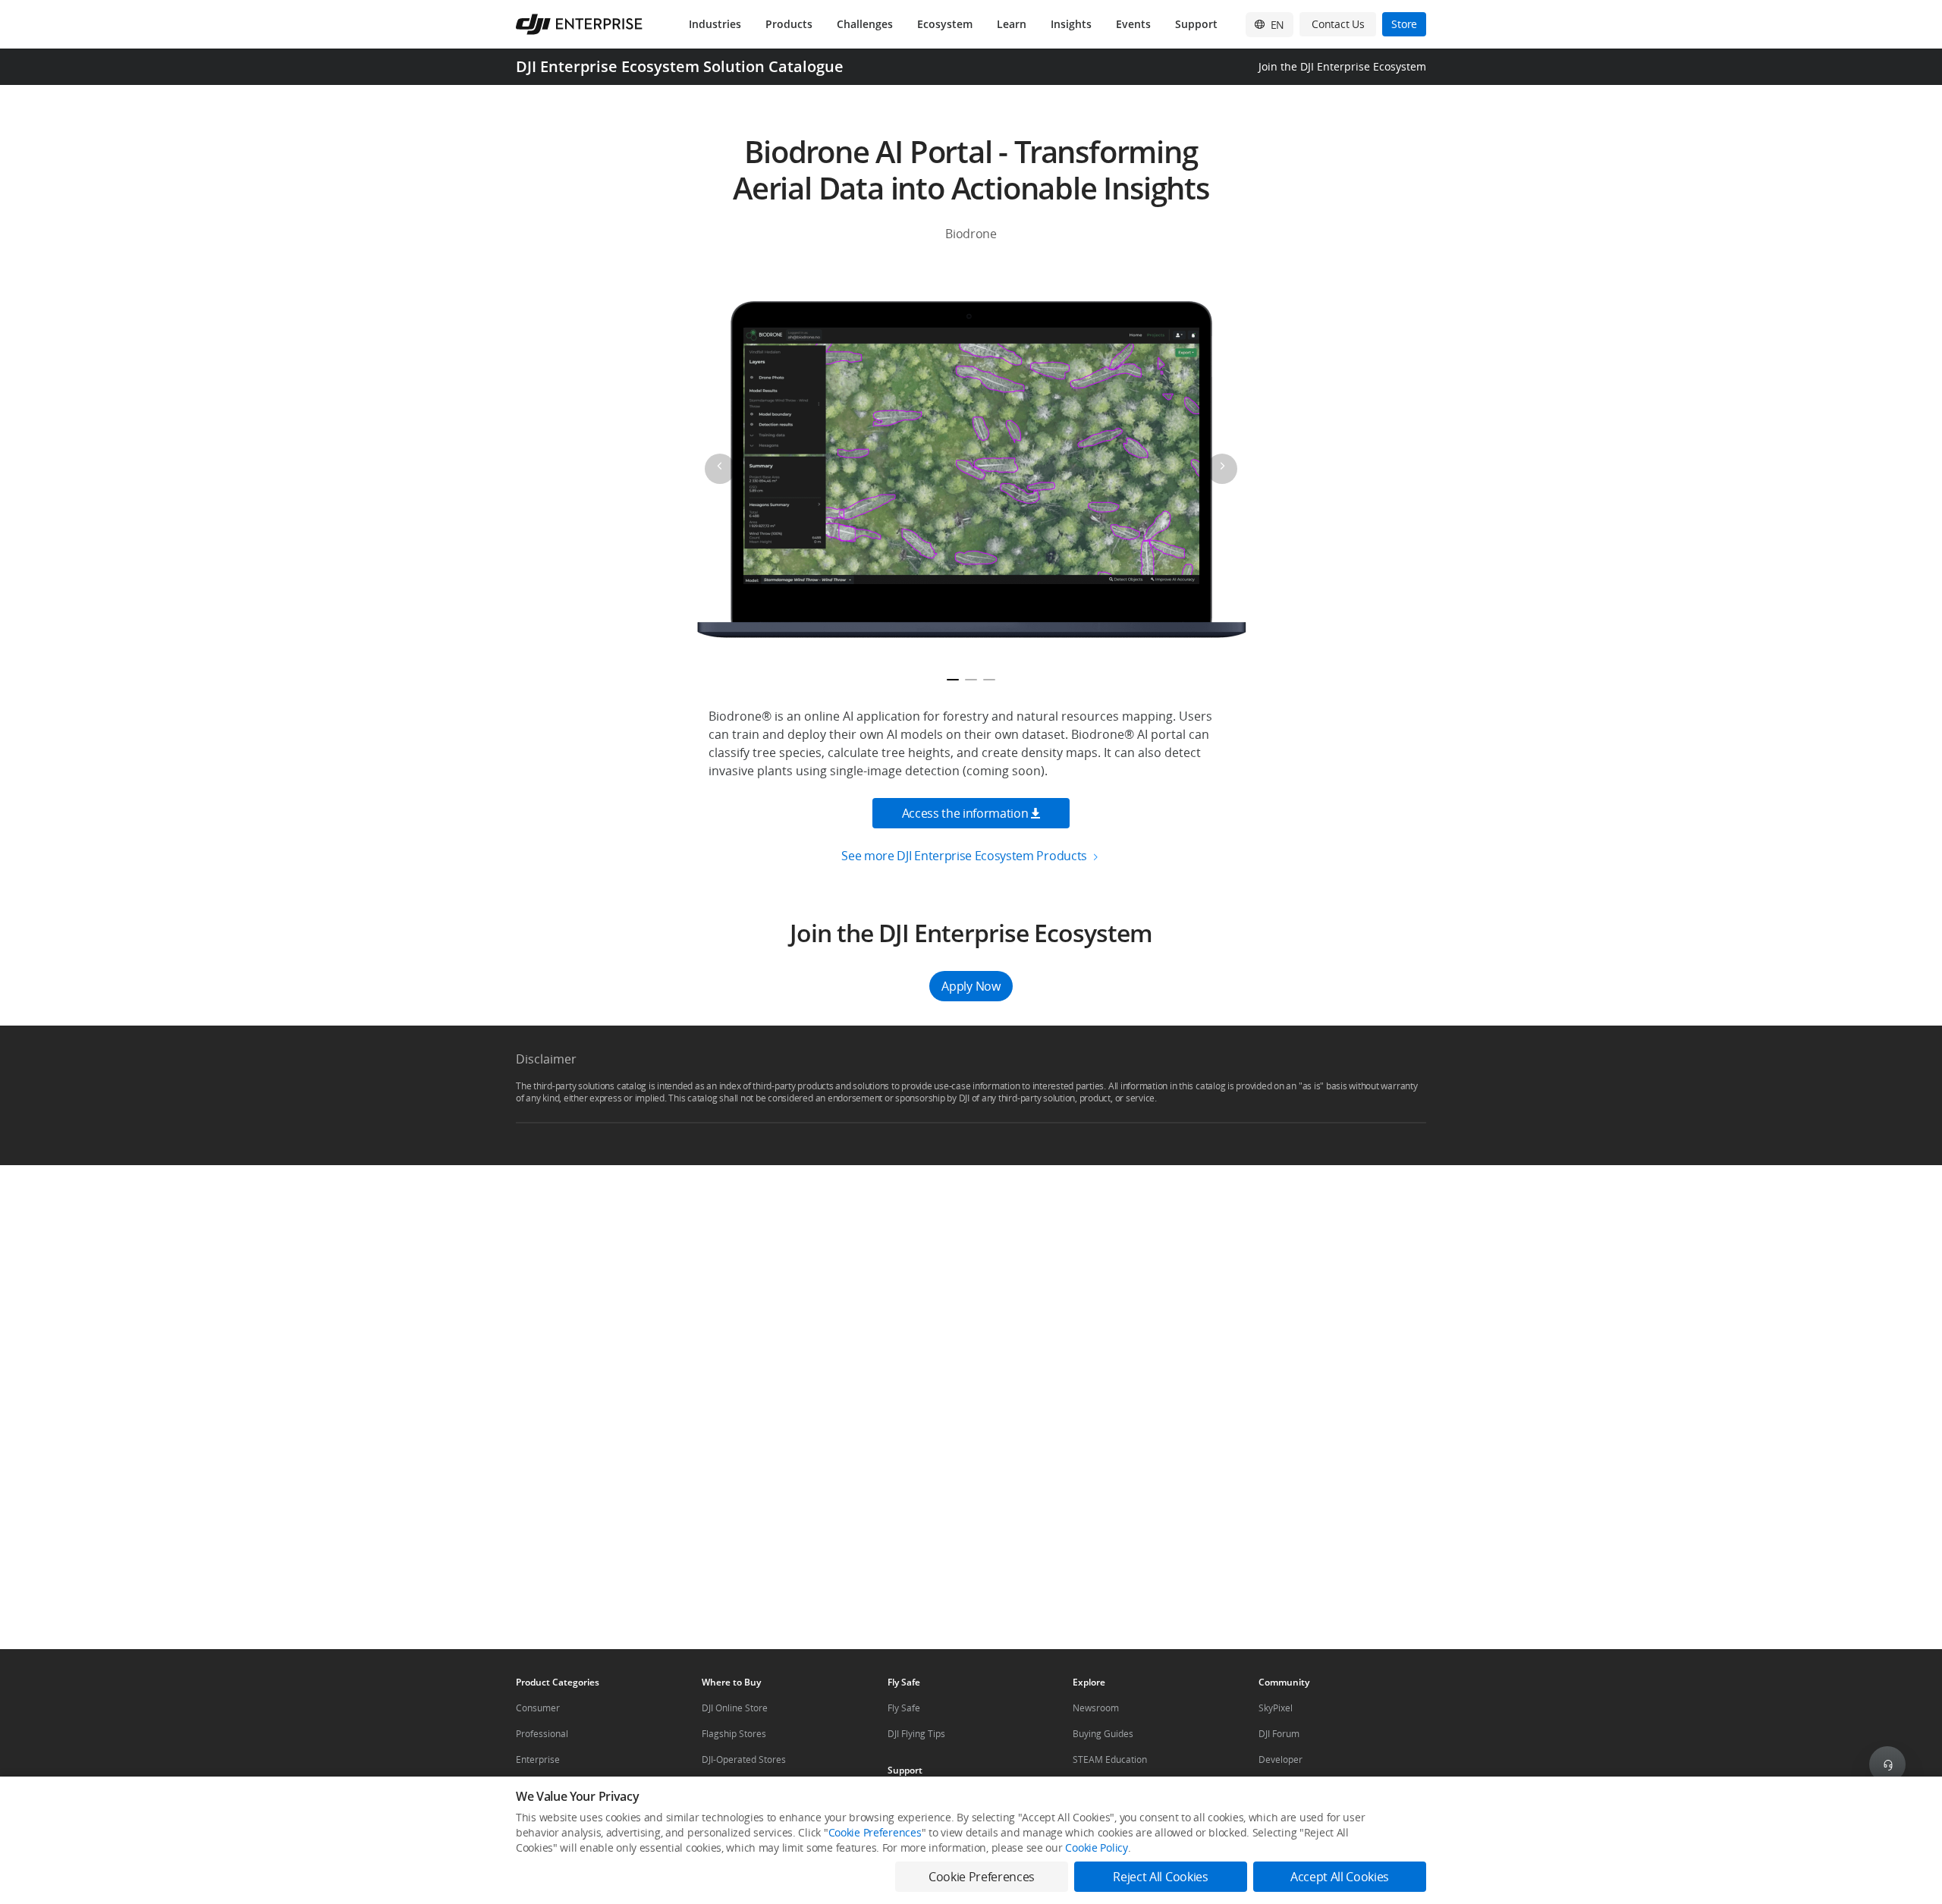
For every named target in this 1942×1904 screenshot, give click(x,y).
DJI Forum (1279, 1734)
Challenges (865, 24)
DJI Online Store (735, 1708)
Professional (542, 1734)
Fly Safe (904, 1708)
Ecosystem (945, 24)
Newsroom (1096, 1708)
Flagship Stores (734, 1734)
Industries (715, 24)
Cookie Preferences (875, 1832)
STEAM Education (1110, 1759)
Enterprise (538, 1759)
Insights (1071, 24)
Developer (1281, 1759)
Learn (1012, 24)
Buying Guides (1103, 1734)
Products (789, 24)
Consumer (538, 1708)
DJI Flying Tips (916, 1734)
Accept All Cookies (1340, 1877)
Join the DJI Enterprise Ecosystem (1342, 66)
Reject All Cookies (1160, 1877)
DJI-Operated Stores (744, 1759)
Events (1133, 24)
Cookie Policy (1096, 1847)
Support (1196, 24)
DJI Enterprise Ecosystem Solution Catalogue (680, 66)
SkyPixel (1276, 1708)
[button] (971, 960)
